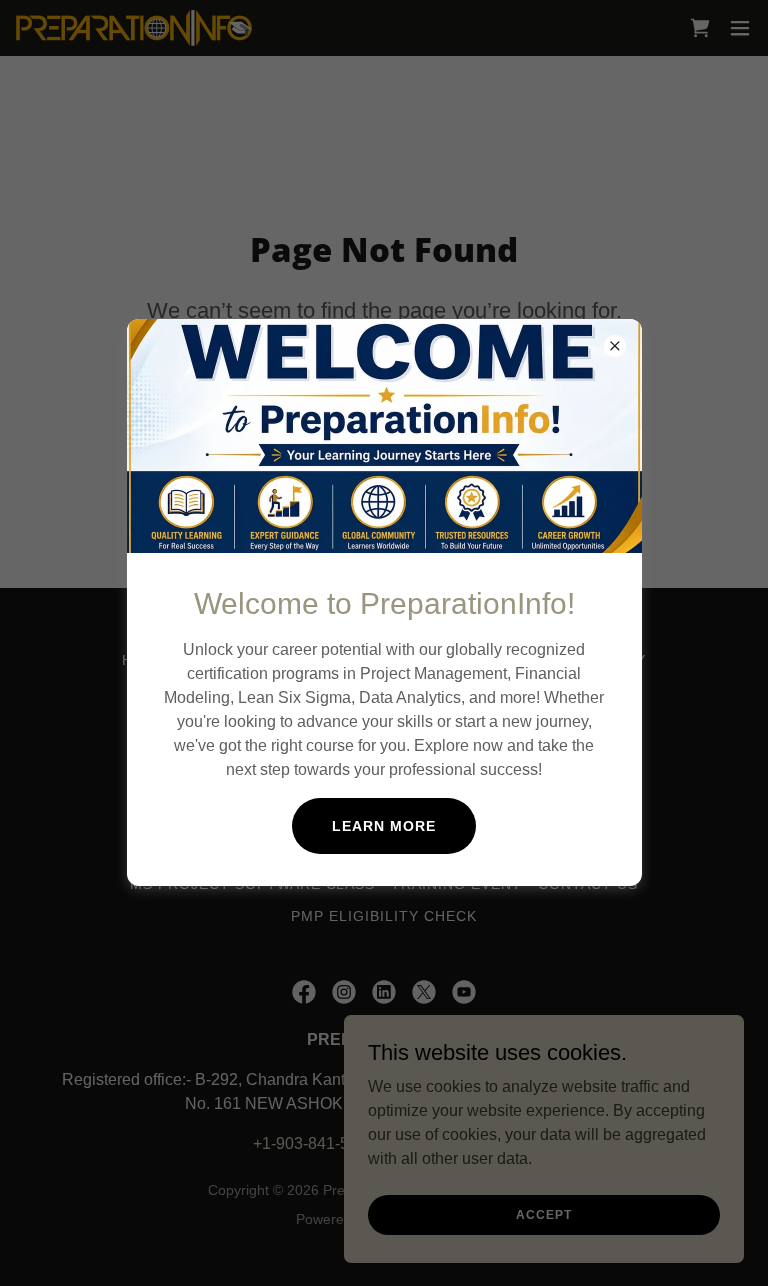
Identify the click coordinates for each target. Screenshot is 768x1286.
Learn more (384, 826)
